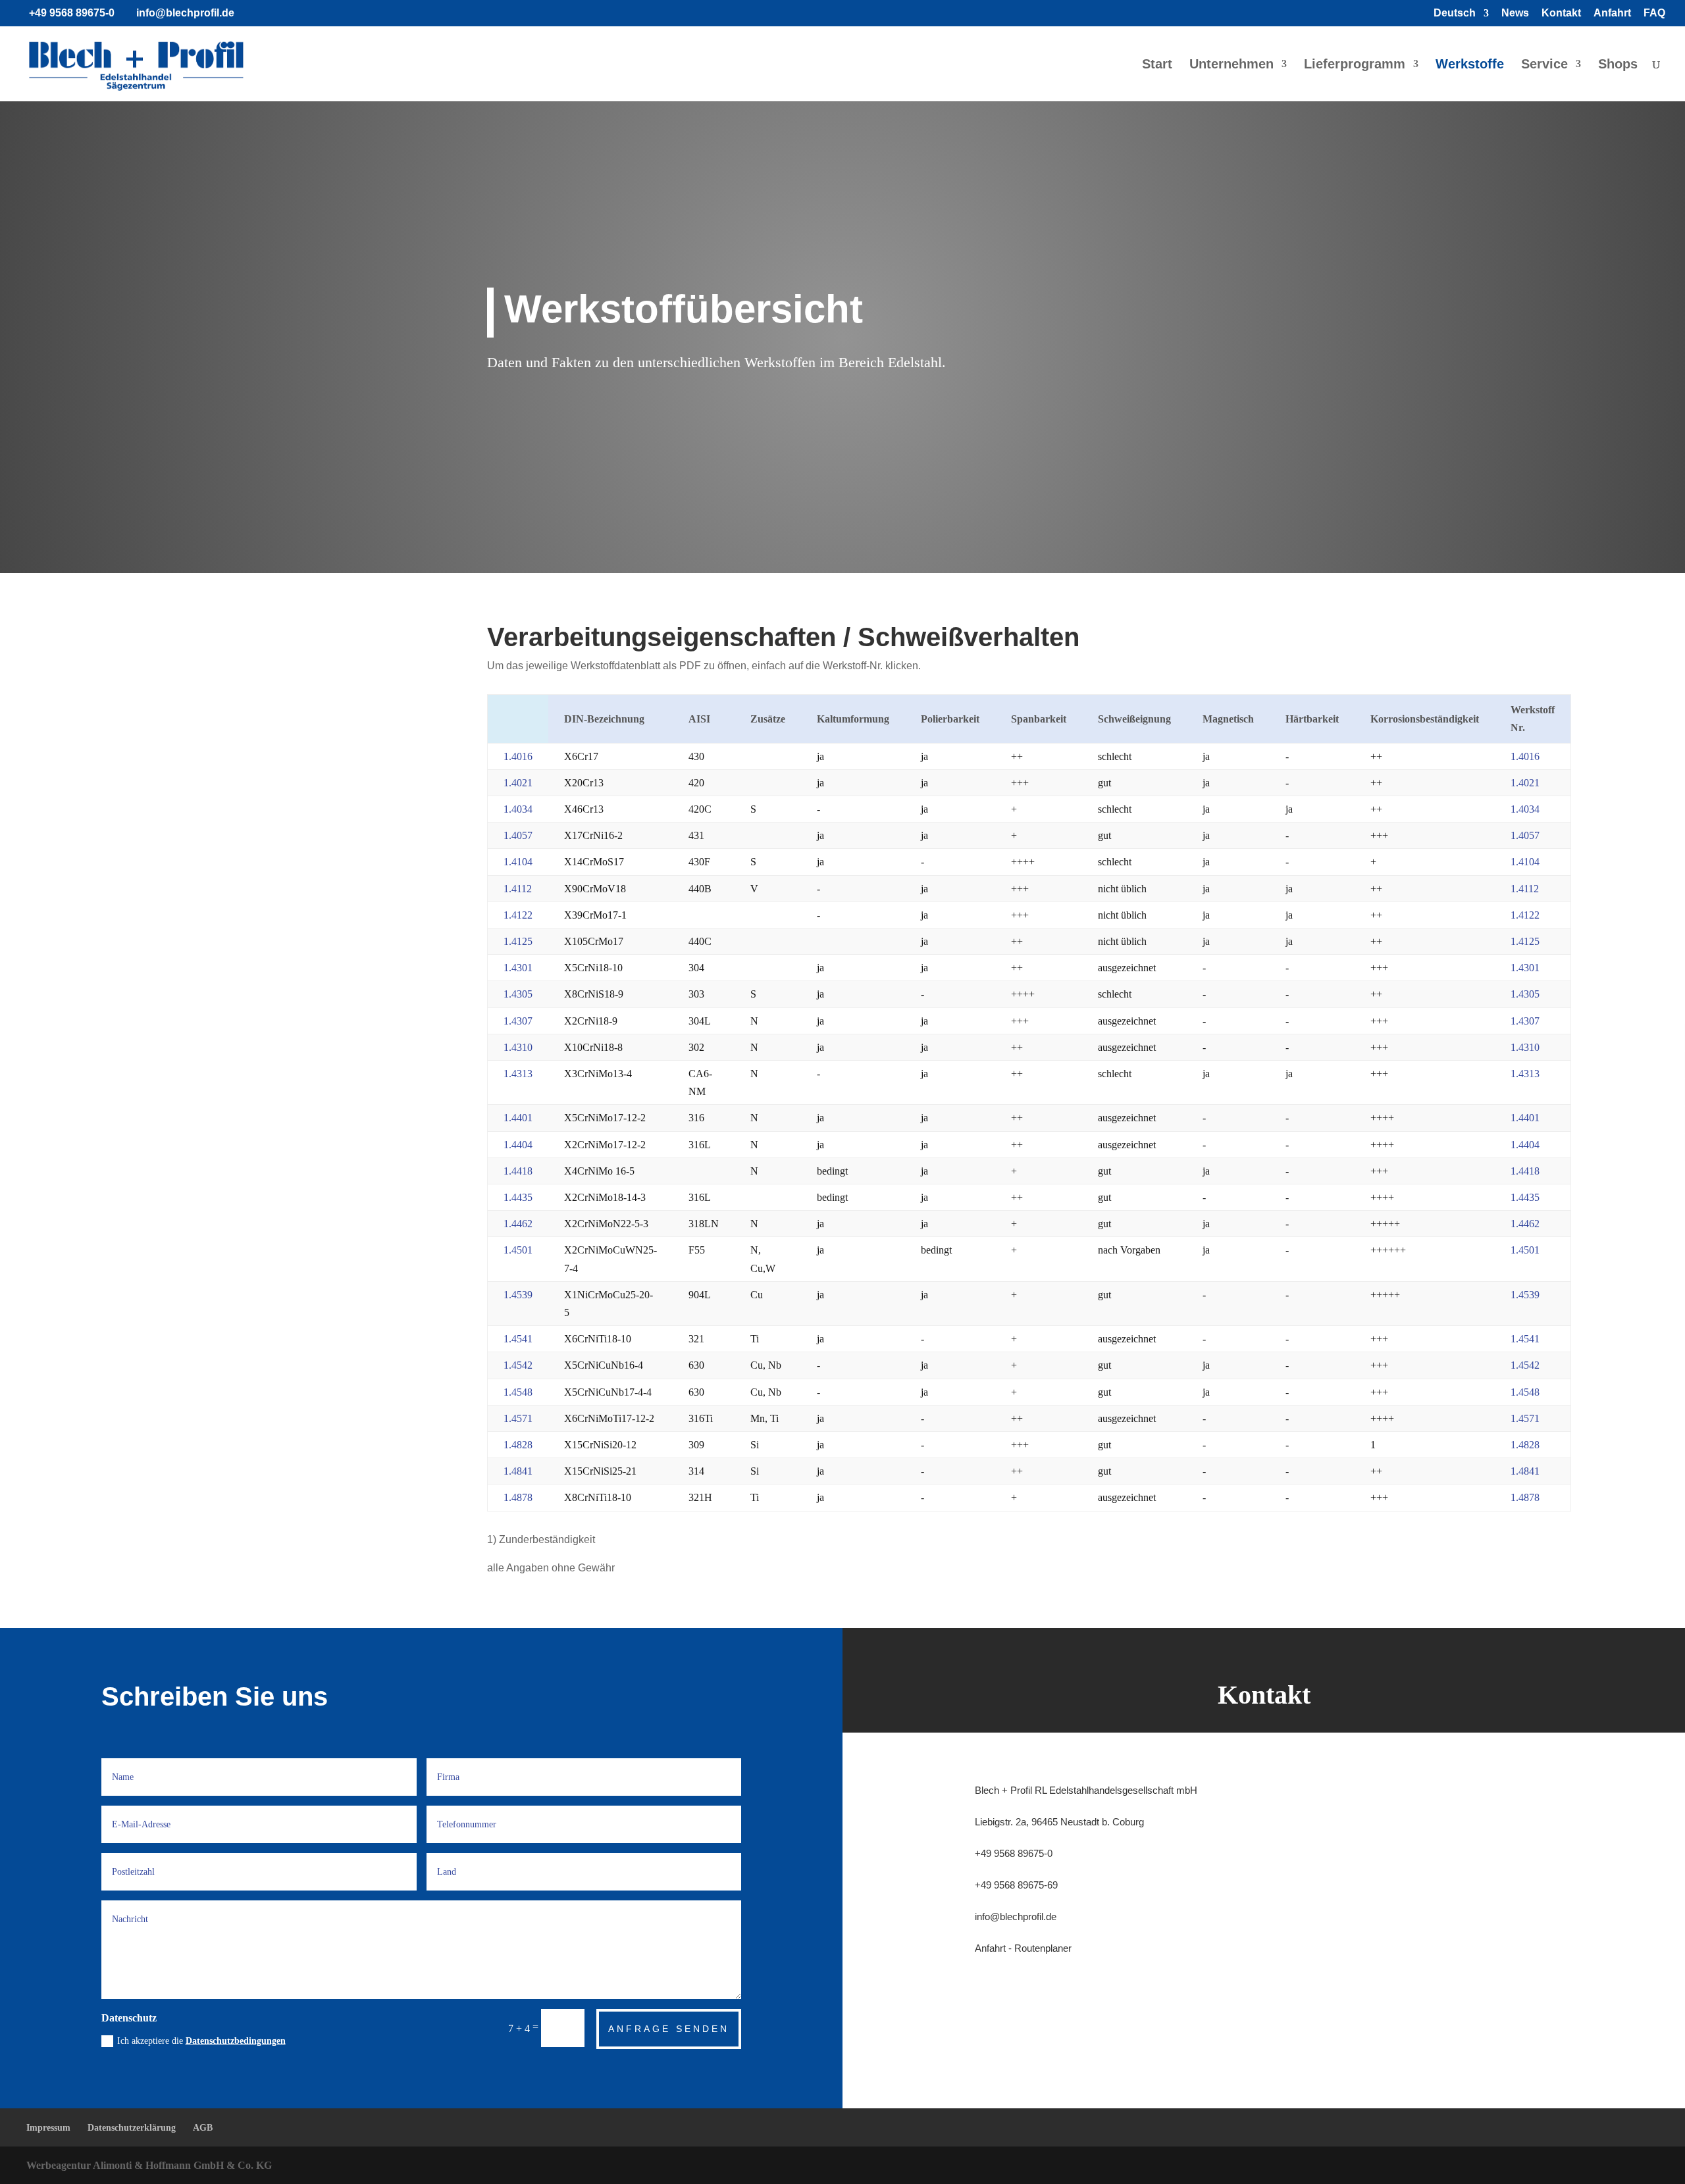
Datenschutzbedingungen (236, 2041)
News (1515, 13)
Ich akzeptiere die (201, 2041)
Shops (1618, 65)
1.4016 (518, 756)
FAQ (1654, 13)
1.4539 (518, 1295)
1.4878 (518, 1497)
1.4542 (518, 1365)
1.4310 (518, 1047)
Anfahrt (1612, 13)
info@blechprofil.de (1016, 1917)
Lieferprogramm (1355, 65)
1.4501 (518, 1250)
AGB (203, 2128)
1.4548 (518, 1392)
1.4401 (518, 1118)
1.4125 (518, 941)
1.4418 (518, 1171)
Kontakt (1561, 13)
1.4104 (518, 862)
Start (1157, 65)
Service (1544, 65)
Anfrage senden (669, 2029)
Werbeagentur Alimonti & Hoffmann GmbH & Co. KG (149, 2165)
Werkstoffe (1470, 65)
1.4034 (518, 809)
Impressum (48, 2128)
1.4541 (518, 1339)
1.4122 (518, 915)
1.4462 (518, 1224)
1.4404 (518, 1145)
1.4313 (518, 1074)
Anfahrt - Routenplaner (1023, 1948)
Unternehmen (1231, 65)
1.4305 (518, 994)
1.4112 (518, 889)
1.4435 (518, 1197)
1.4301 (518, 968)
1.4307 (518, 1021)
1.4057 (518, 835)
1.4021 (518, 783)
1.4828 (518, 1445)
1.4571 (518, 1418)
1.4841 (518, 1471)
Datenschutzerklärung (132, 2128)
